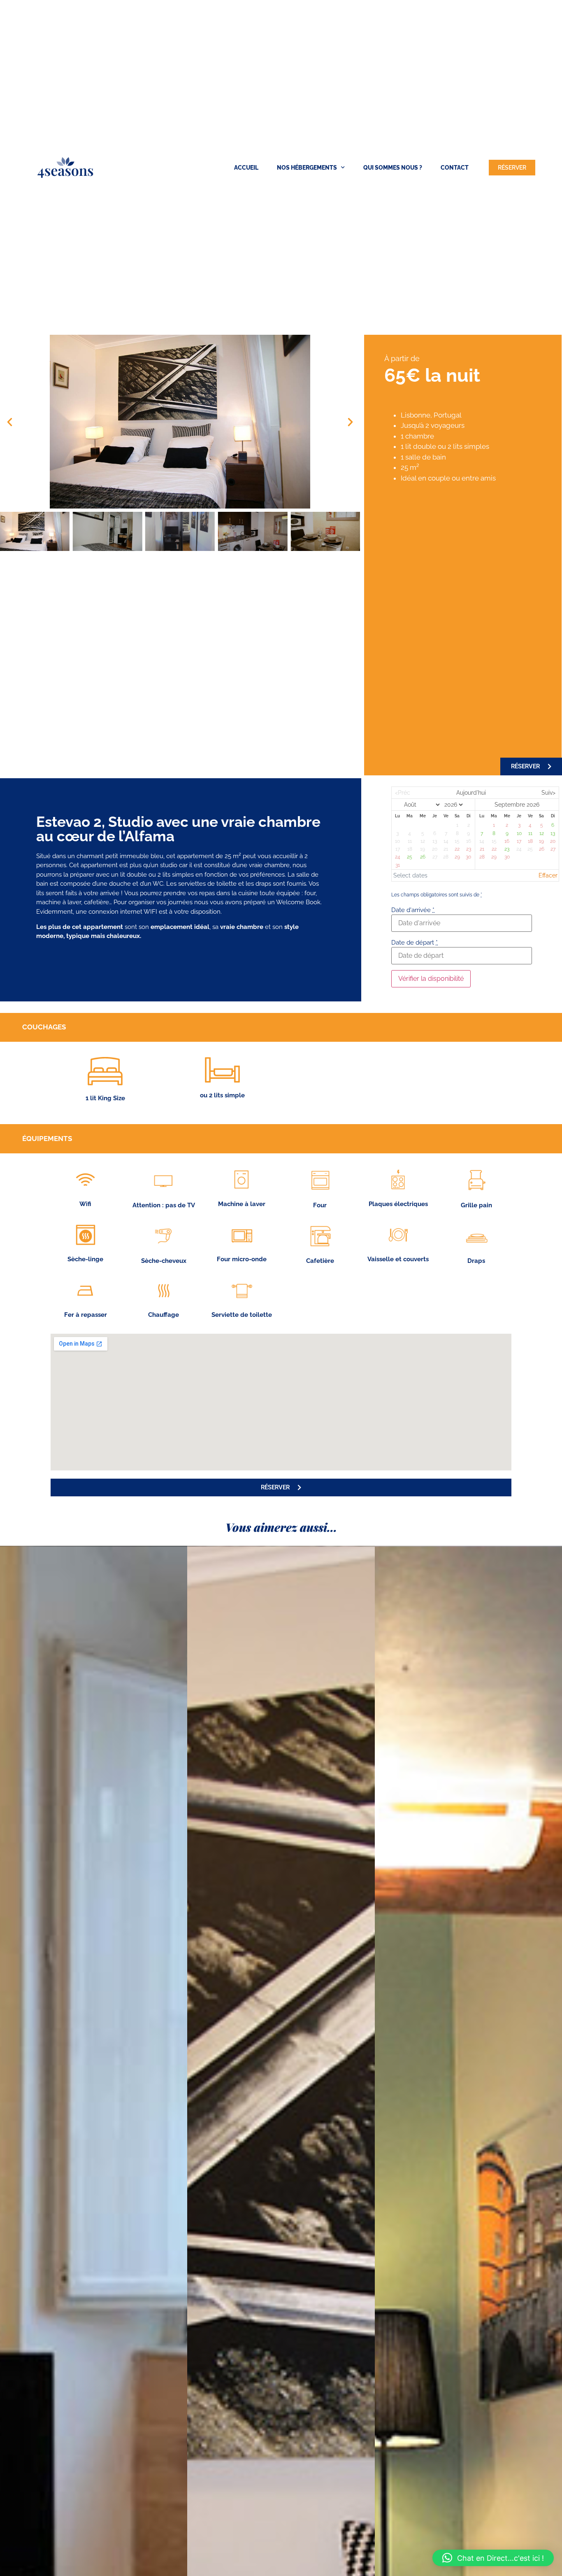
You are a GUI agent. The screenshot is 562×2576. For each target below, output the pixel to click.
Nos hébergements (307, 168)
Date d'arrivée (413, 910)
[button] (10, 422)
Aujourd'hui (471, 793)
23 (507, 849)
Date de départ (415, 943)
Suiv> (548, 793)
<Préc (403, 793)
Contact (455, 168)
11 (530, 833)
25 (410, 857)
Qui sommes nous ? (393, 168)
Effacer (548, 875)
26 (423, 857)
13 (553, 833)
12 (542, 833)
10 (519, 833)
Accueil (246, 168)
